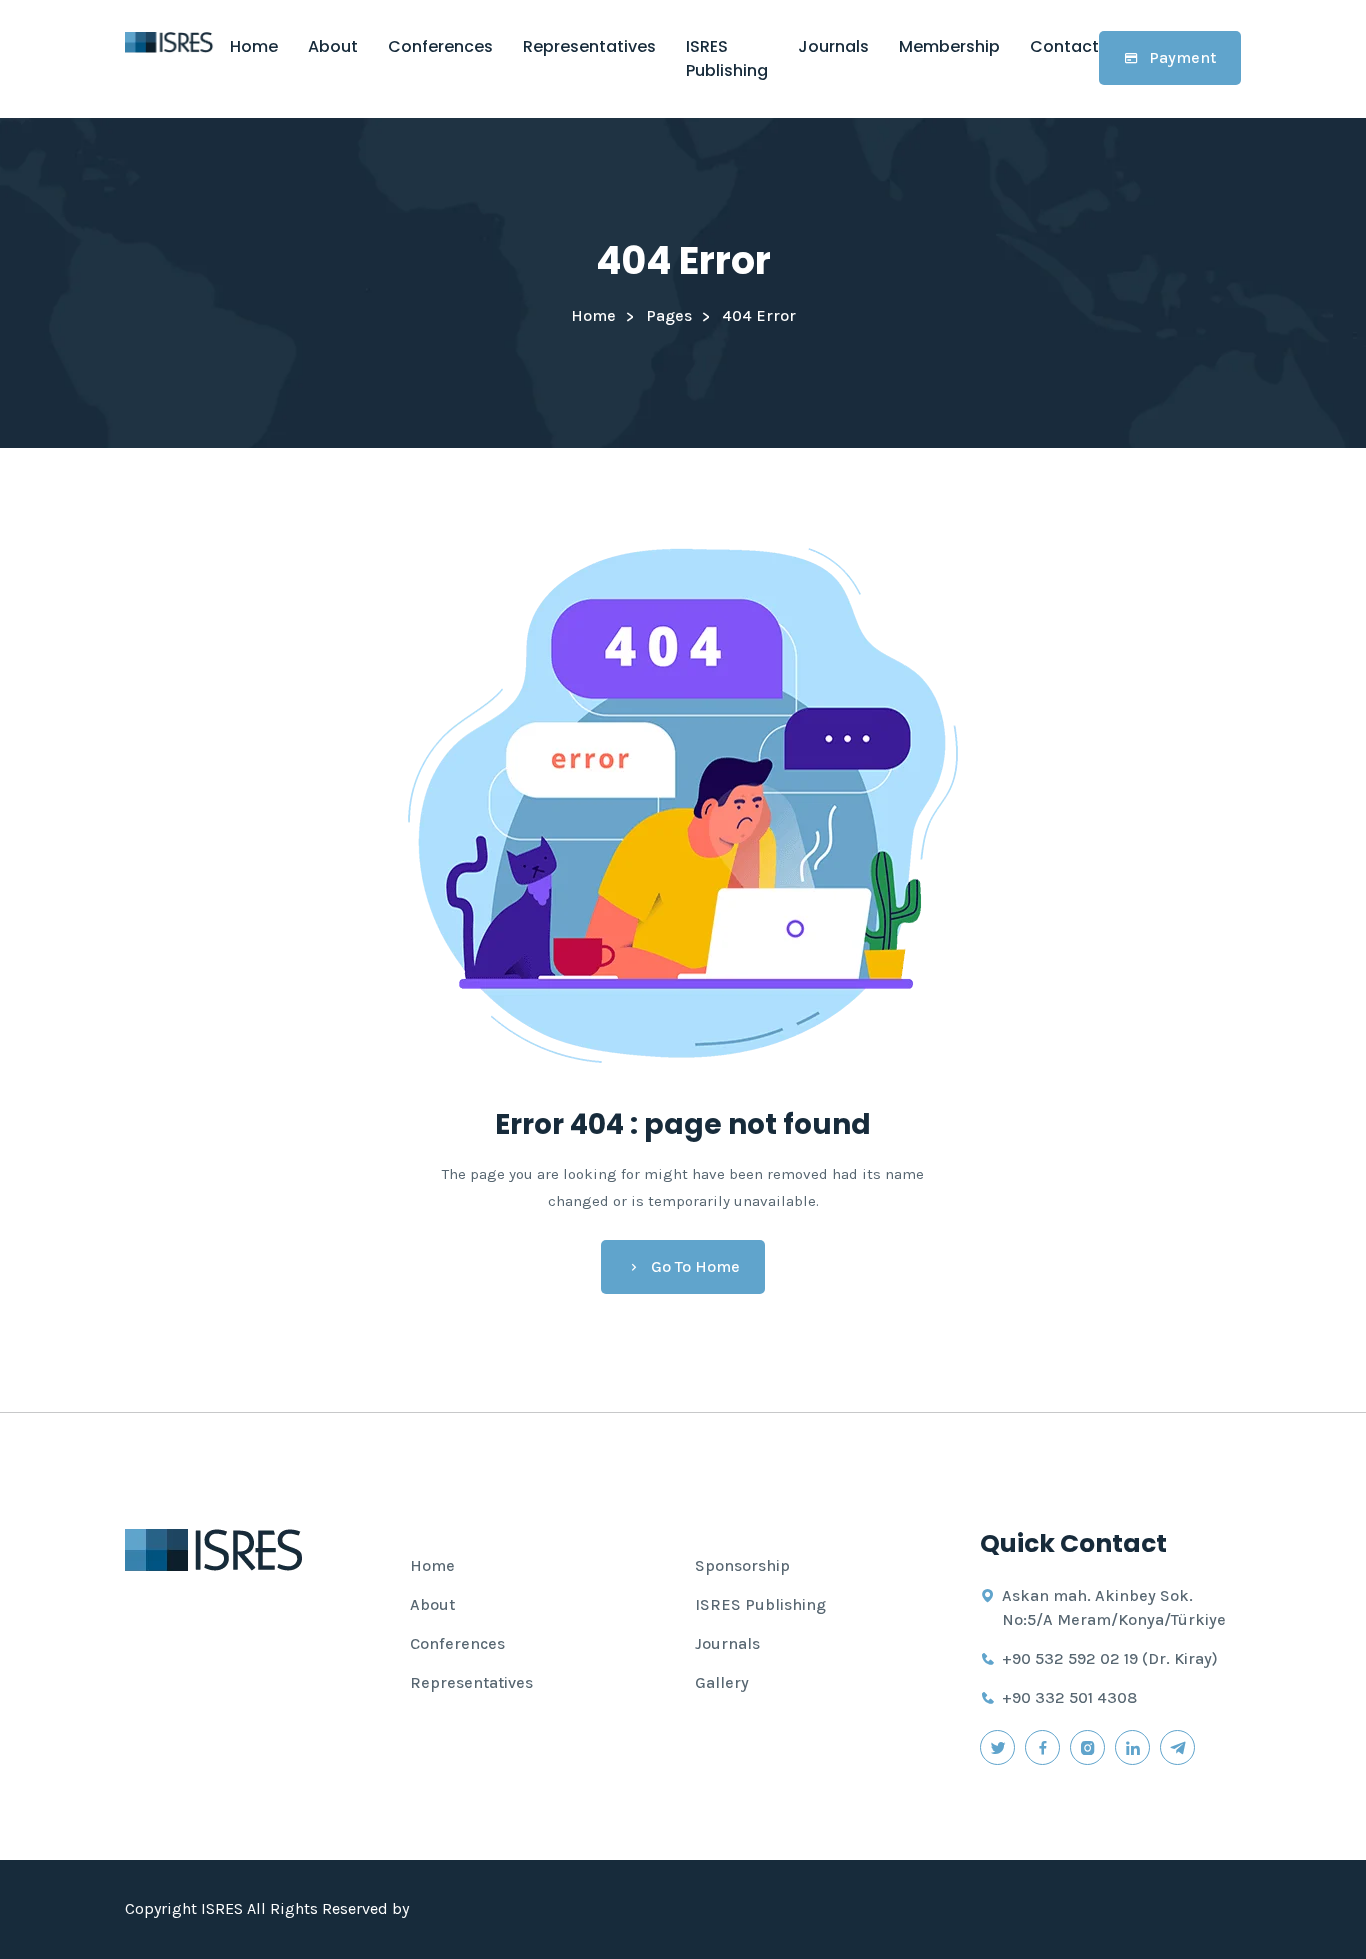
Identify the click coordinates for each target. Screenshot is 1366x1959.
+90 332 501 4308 (1069, 1697)
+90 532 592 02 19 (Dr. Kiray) (1110, 1658)
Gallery (722, 1682)
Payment (1182, 57)
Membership (949, 46)
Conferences (440, 46)
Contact (1064, 46)
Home (254, 46)
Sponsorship (742, 1565)
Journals (833, 46)
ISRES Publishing (727, 58)
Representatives (589, 46)
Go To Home (695, 1266)
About (333, 46)
